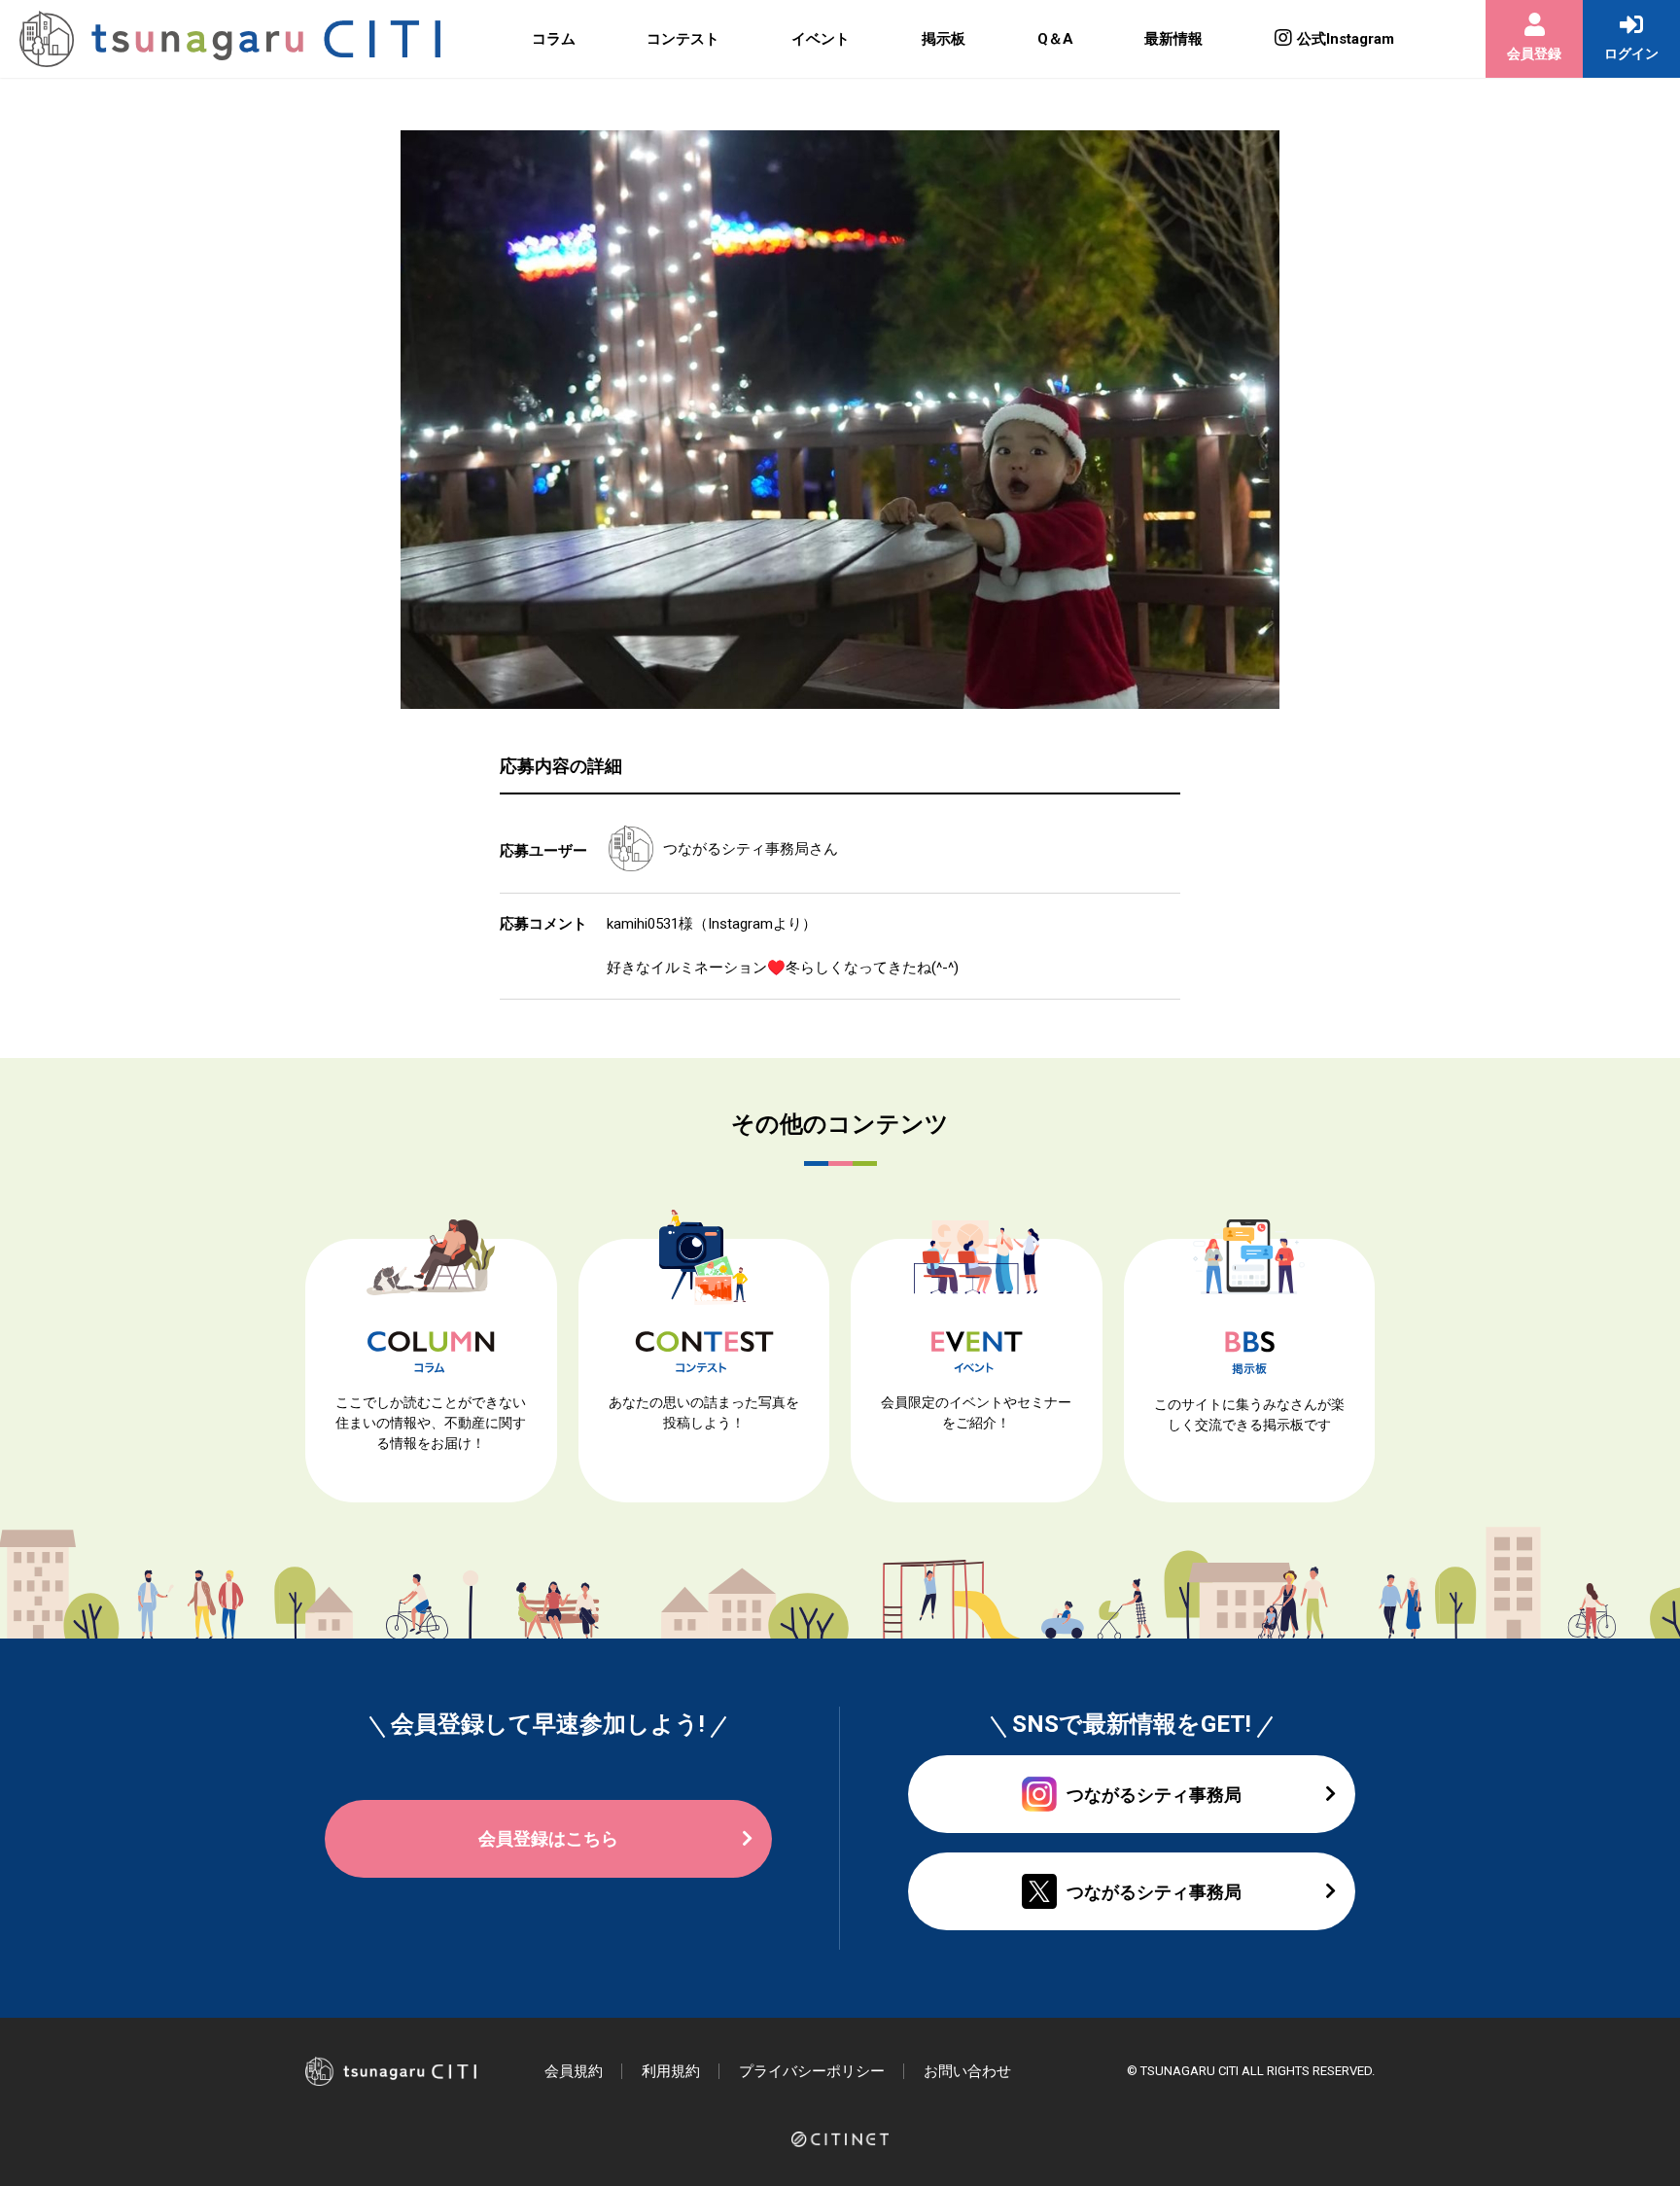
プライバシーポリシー (812, 2071)
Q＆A (1055, 39)
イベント (821, 39)
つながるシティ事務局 (736, 849)
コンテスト (683, 39)
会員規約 (574, 2071)
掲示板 (944, 39)
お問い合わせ (967, 2071)
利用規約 (671, 2071)
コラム (554, 39)
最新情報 (1173, 39)
